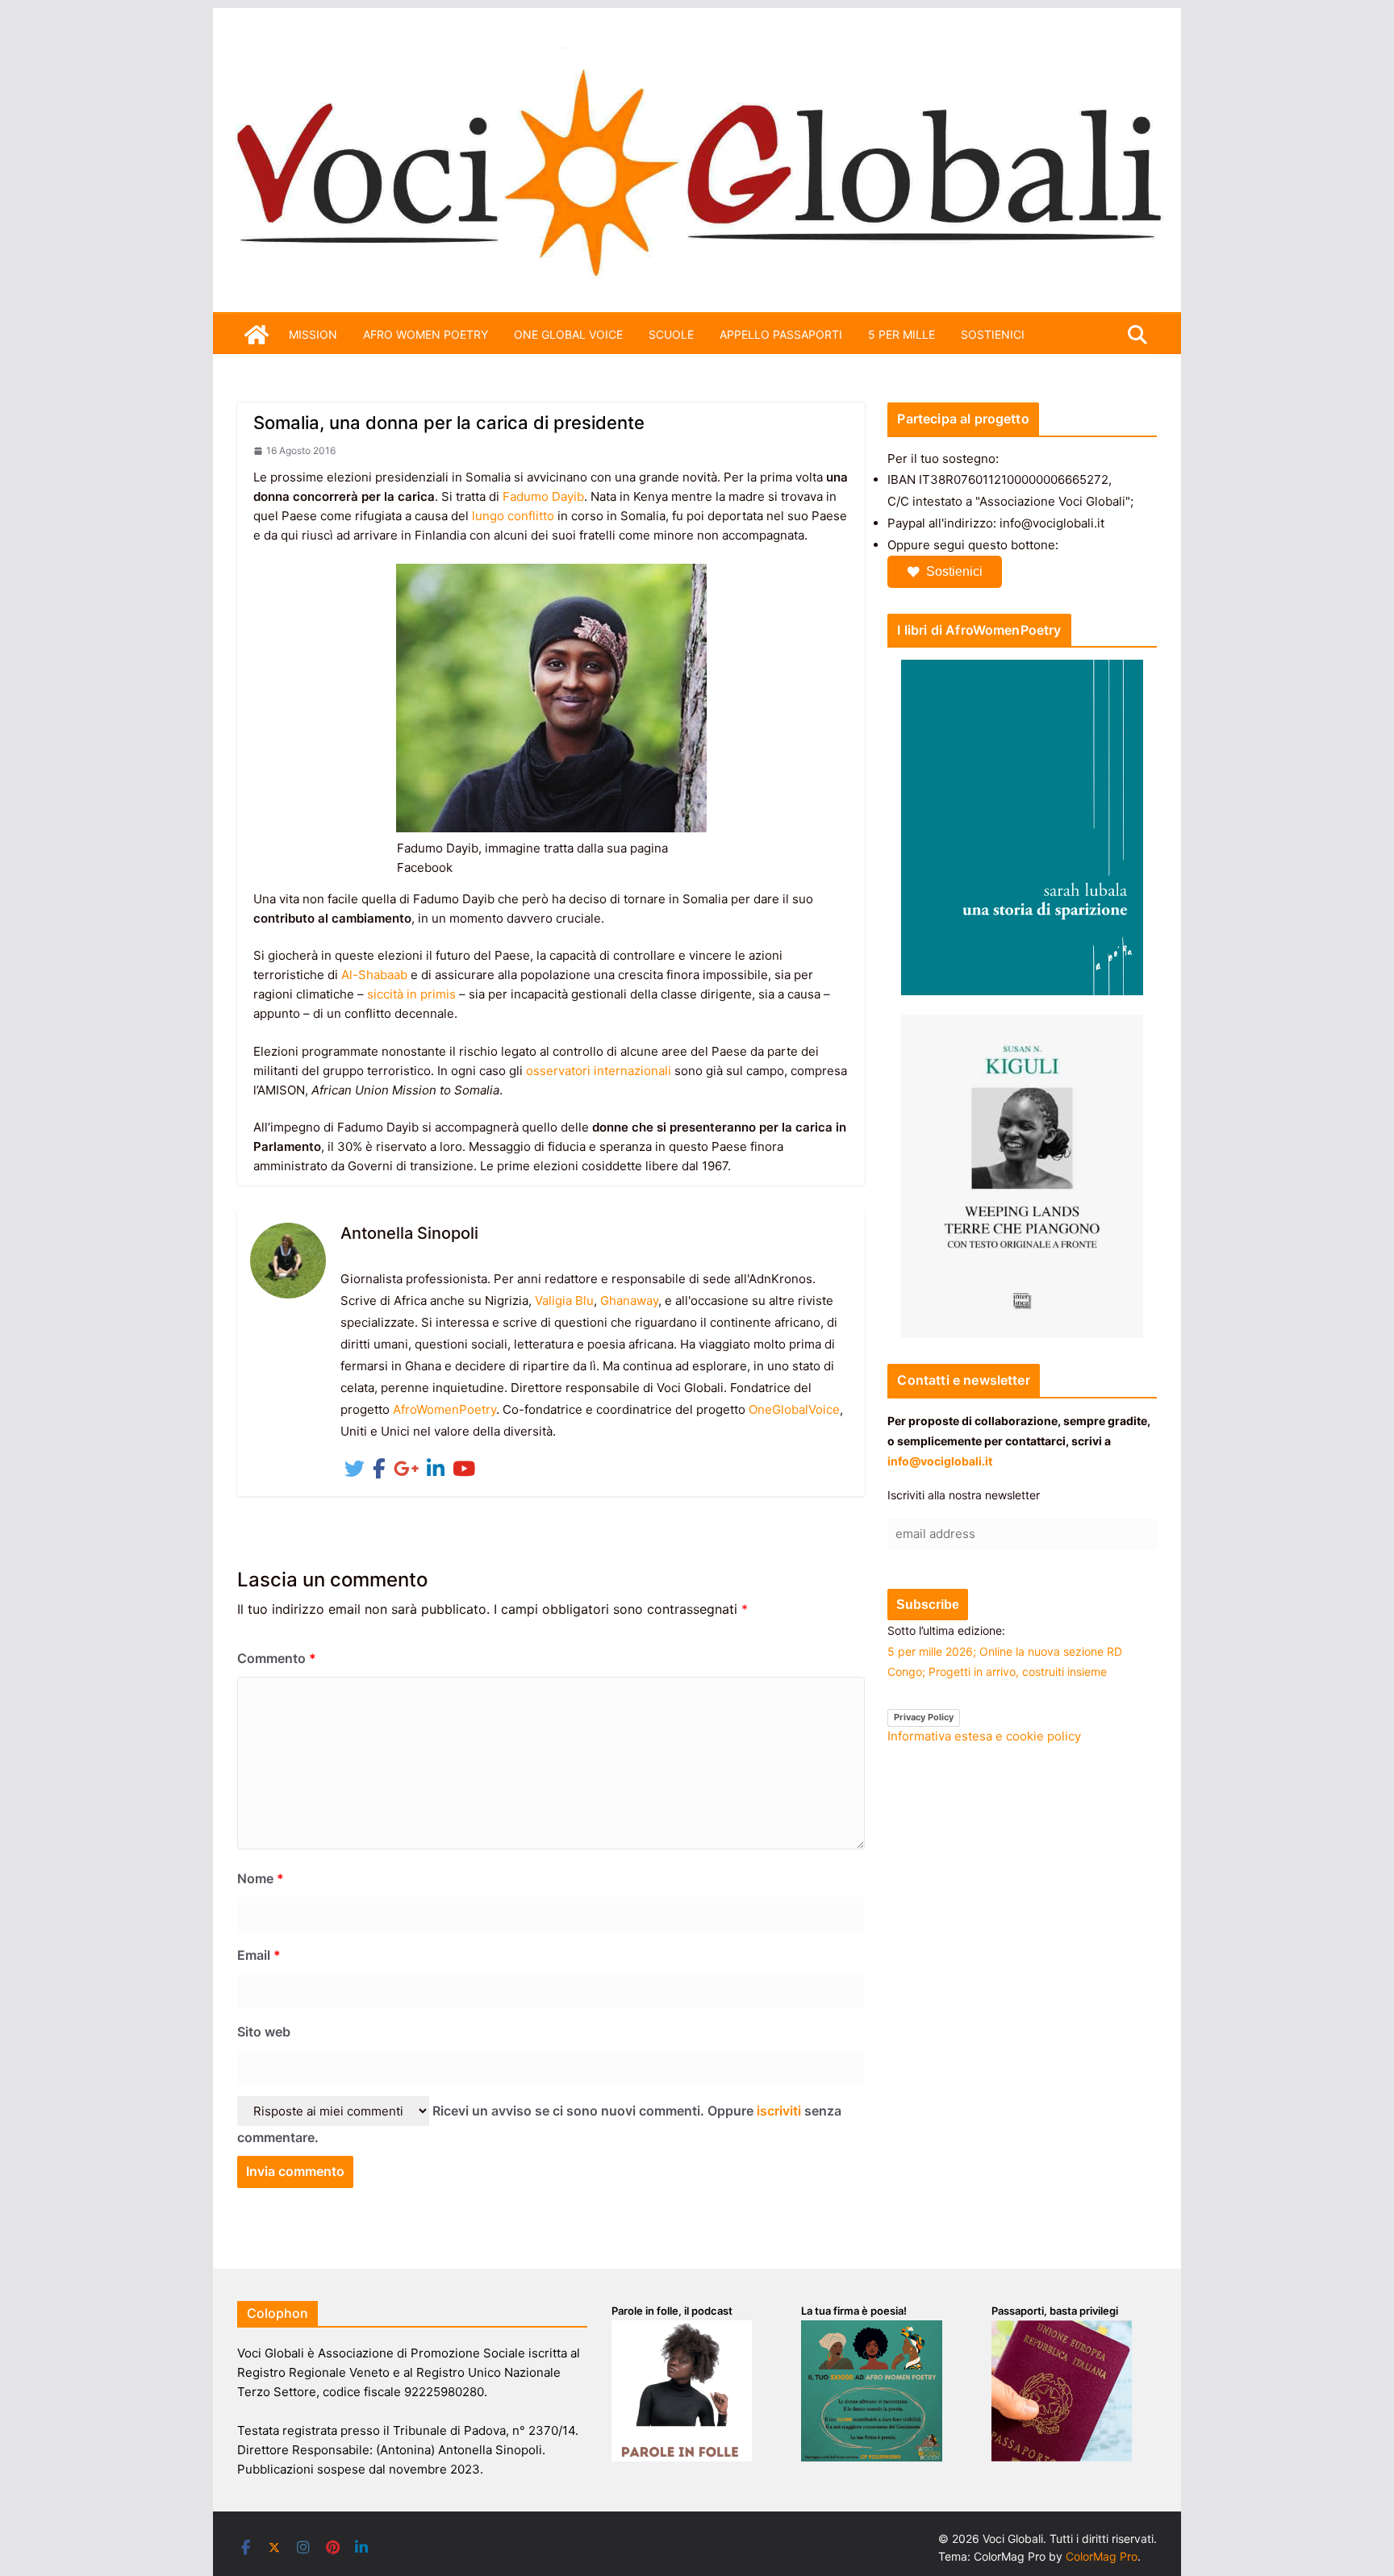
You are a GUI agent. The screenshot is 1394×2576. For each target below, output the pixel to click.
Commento (277, 1658)
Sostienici (954, 571)
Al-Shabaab (374, 975)
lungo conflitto (513, 516)
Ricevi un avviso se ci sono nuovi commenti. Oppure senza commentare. (539, 2124)
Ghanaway (629, 1301)
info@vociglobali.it (940, 1461)
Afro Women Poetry (426, 334)
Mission (313, 334)
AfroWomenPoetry (444, 1409)
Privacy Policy (924, 1717)
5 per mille (902, 334)
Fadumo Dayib (543, 496)
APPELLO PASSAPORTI (781, 334)
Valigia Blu (564, 1301)
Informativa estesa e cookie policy (984, 1736)
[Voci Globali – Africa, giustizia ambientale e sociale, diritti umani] (697, 56)
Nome (261, 1878)
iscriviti (779, 2111)
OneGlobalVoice (794, 1409)
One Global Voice (568, 334)
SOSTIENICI (993, 334)
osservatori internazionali (599, 1071)
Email (259, 1955)
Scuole (671, 334)
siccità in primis (411, 994)
